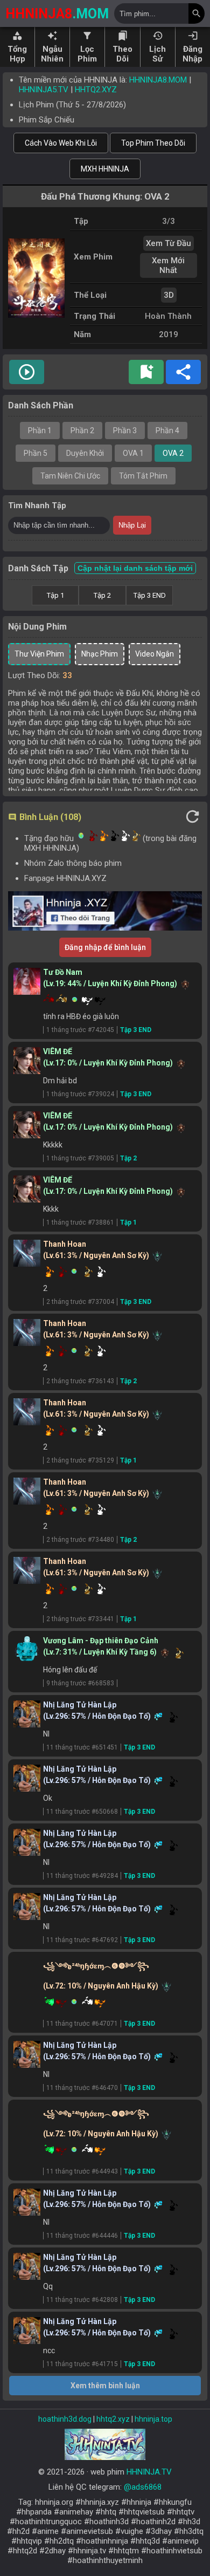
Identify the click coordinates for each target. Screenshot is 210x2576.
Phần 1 (40, 431)
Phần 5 (36, 453)
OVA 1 (133, 453)
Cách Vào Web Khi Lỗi (61, 143)
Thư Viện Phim (39, 654)
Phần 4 (167, 431)
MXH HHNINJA (105, 169)
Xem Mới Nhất (168, 265)
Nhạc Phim (100, 654)
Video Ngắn (155, 654)
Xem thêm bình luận (105, 2386)
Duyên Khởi (85, 453)
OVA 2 (173, 453)
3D (169, 295)
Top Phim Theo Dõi (153, 143)
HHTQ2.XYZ (96, 90)
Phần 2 (82, 431)
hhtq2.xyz (113, 2419)
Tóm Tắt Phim (143, 476)
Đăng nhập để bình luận (105, 947)
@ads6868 (143, 2487)
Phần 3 (125, 431)
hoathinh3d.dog (65, 2419)
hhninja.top (153, 2419)
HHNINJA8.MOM (158, 80)
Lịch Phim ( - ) (72, 105)
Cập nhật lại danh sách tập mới (135, 568)
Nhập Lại (132, 525)
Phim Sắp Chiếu (47, 120)
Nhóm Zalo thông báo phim (73, 863)
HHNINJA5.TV (44, 90)
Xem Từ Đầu (169, 243)
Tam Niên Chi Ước (70, 476)
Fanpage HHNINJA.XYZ (65, 878)
